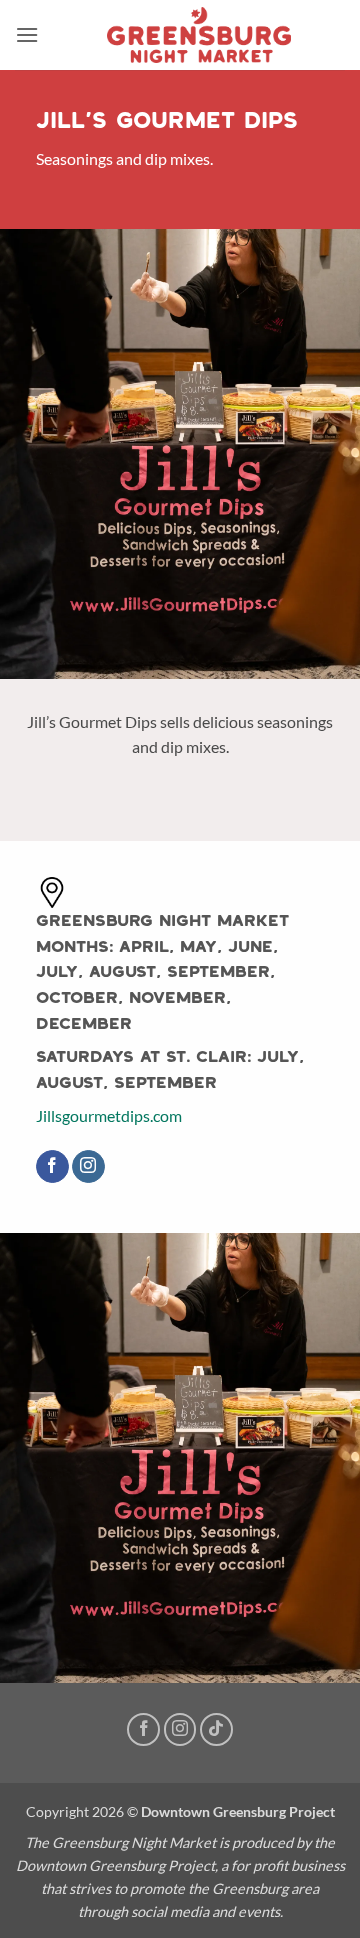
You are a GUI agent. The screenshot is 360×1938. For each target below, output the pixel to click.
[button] (27, 34)
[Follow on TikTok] (216, 1729)
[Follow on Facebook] (52, 1167)
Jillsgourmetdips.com (109, 1115)
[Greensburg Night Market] (199, 35)
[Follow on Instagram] (88, 1167)
